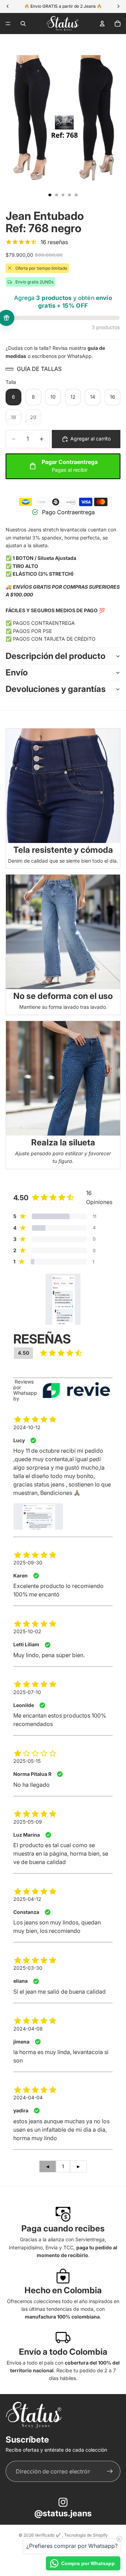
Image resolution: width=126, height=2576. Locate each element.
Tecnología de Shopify (86, 2535)
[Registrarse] (110, 2472)
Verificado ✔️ (48, 2535)
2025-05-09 (28, 1822)
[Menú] (8, 24)
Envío (17, 672)
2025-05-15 (27, 1761)
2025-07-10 (27, 1692)
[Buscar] (23, 24)
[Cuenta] (102, 24)
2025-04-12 (27, 1899)
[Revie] (76, 1390)
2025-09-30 (28, 1562)
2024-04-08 (28, 2029)
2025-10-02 (27, 1631)
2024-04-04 (28, 2097)
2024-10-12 (27, 1427)
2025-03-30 (28, 1968)
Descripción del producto (55, 656)
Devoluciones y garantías (56, 689)
